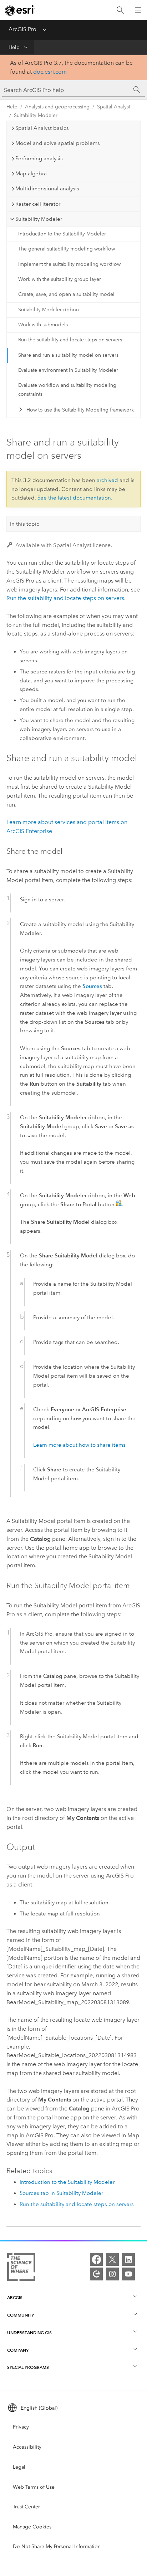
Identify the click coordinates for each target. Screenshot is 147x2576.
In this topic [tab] (25, 524)
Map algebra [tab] (31, 174)
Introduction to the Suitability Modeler (62, 234)
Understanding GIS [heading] (29, 2332)
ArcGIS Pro (22, 29)
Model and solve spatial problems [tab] (58, 143)
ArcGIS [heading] (15, 2297)
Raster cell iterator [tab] (38, 204)
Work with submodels (43, 325)
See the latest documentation (74, 498)
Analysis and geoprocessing (57, 107)
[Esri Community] (96, 2274)
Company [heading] (18, 2350)
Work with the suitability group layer (60, 279)
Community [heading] (21, 2315)
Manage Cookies (32, 2527)
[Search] (120, 10)
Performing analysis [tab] (39, 159)
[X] (112, 2259)
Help (14, 47)
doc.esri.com (50, 72)
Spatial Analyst (114, 107)
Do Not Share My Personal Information (57, 2546)
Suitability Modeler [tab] (39, 219)
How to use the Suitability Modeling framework (80, 410)
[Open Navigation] (138, 10)
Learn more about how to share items (79, 1445)
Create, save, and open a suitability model (66, 294)
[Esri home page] (20, 10)
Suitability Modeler (36, 115)
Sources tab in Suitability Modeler (61, 2193)
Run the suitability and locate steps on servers (70, 340)
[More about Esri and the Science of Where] (21, 2268)
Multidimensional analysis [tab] (47, 189)
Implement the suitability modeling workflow (69, 264)
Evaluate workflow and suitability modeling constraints (67, 390)
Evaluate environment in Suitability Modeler (68, 370)
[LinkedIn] (128, 2259)
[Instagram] (112, 2274)
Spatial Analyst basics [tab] (42, 128)
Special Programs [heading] (28, 2367)
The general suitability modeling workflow (67, 249)
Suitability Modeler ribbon (49, 310)
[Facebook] (96, 2259)
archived (107, 480)
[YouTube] (128, 2274)
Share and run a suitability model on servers (68, 355)
